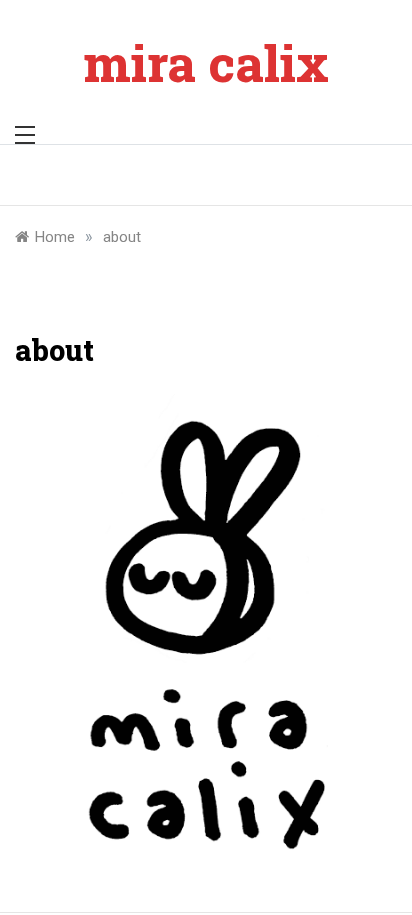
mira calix (206, 63)
